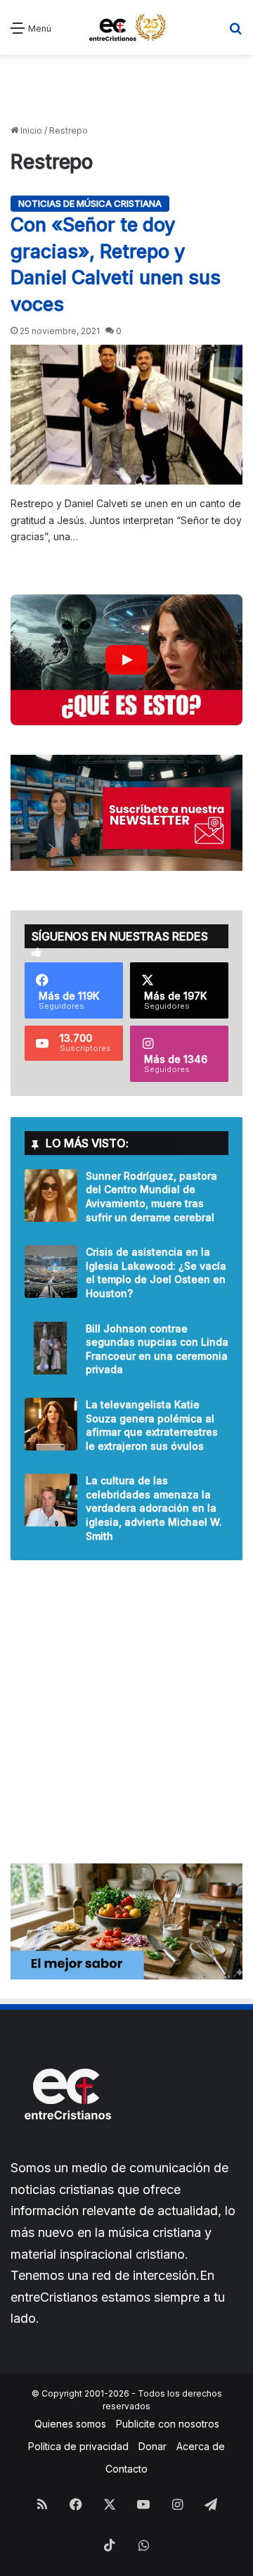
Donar (153, 2446)
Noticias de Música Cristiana (90, 203)
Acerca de (201, 2446)
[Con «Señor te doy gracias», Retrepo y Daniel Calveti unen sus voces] (126, 415)
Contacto (126, 2469)
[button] (126, 660)
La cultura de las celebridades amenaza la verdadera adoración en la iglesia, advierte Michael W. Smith (154, 1508)
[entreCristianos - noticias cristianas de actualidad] (132, 27)
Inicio (30, 130)
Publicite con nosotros (168, 2424)
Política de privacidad (78, 2446)
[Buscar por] (235, 33)
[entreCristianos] (67, 2150)
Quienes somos (70, 2424)
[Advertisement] (126, 90)
